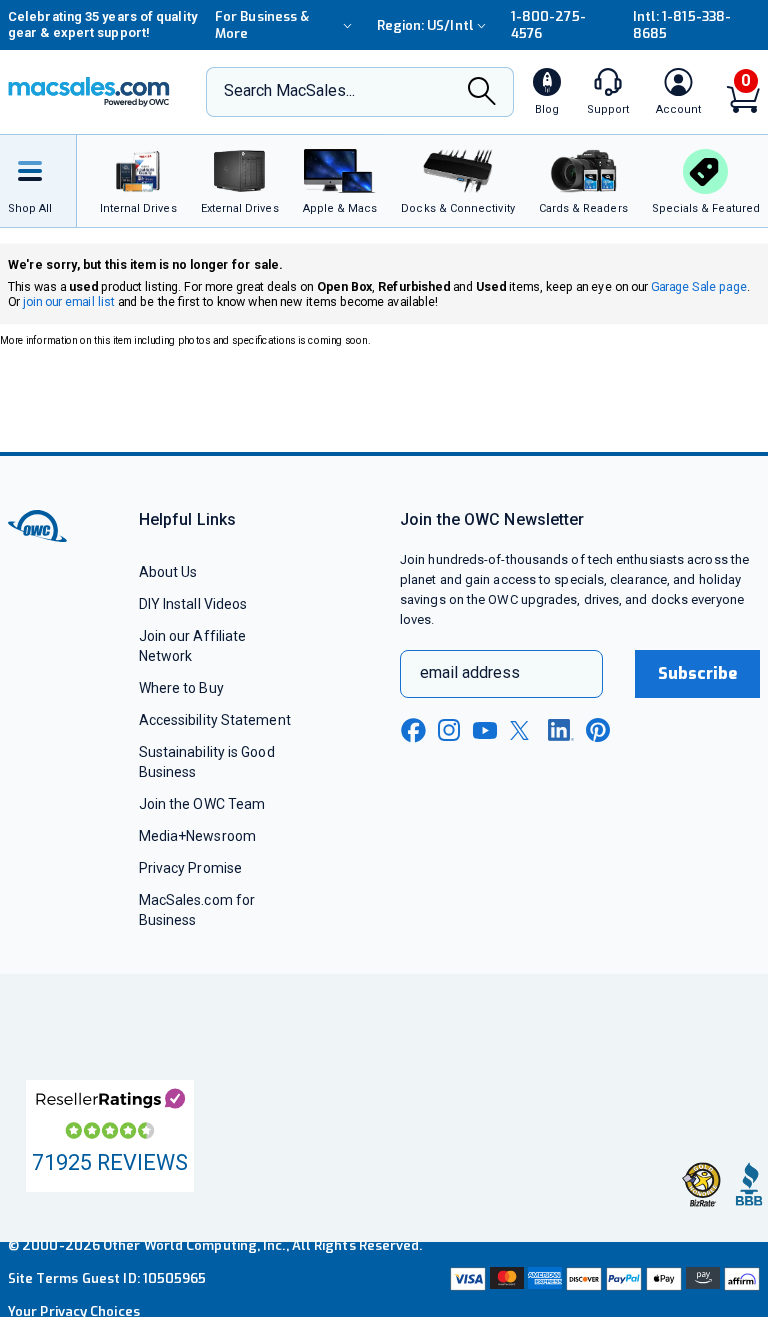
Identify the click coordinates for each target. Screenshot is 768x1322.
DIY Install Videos (193, 604)
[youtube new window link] (485, 730)
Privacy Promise (190, 868)
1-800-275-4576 (548, 25)
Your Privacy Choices (74, 1311)
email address (470, 672)
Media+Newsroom (197, 836)
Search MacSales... (289, 90)
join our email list (69, 302)
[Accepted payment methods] (603, 1278)
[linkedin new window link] (561, 730)
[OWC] (89, 92)
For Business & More (262, 25)
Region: (425, 25)
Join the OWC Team (202, 804)
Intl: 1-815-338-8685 (682, 25)
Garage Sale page (698, 286)
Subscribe (698, 673)
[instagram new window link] (449, 730)
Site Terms (43, 1278)
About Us (168, 572)
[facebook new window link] (413, 731)
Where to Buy (181, 688)
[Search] (482, 93)
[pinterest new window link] (598, 730)
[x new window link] (523, 730)
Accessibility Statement (215, 720)
